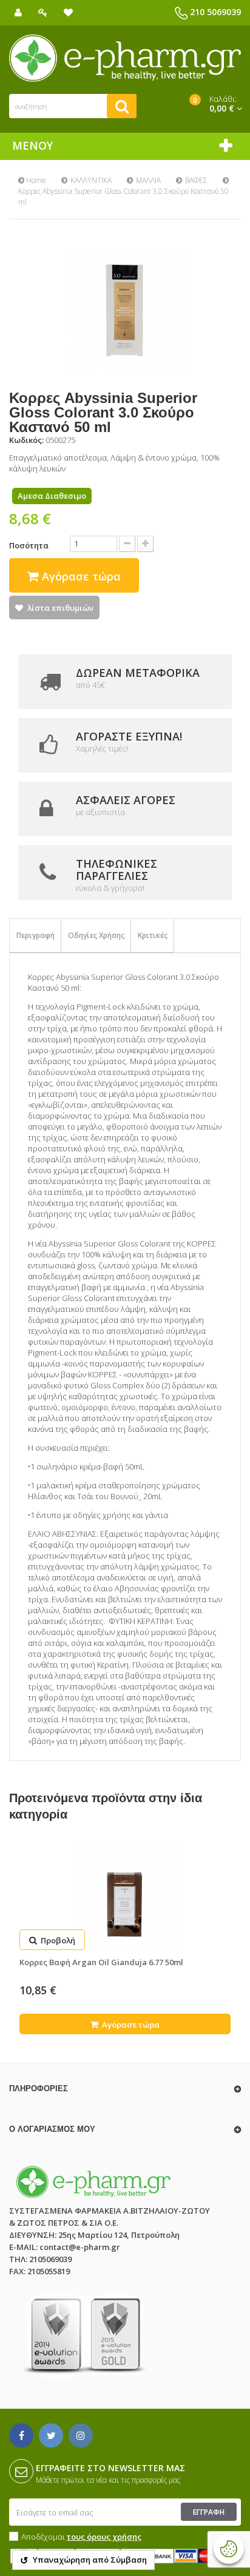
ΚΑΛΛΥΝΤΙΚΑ (91, 180)
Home (35, 180)
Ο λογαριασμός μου (52, 2129)
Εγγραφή (209, 2512)
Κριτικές (153, 935)
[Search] (122, 106)
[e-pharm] (125, 58)
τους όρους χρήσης (104, 2537)
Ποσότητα (29, 545)
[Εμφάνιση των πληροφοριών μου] (18, 12)
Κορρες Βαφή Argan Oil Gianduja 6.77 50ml (101, 1962)
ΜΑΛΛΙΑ (148, 180)
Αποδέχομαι (81, 2537)
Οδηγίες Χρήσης (96, 935)
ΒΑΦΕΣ (196, 180)
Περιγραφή (35, 935)
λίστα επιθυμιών (60, 608)
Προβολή (57, 1940)
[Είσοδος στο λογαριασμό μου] (43, 12)
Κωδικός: (26, 440)
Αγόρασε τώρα (130, 2025)
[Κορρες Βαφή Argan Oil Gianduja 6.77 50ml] (125, 1896)
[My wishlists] (68, 12)
